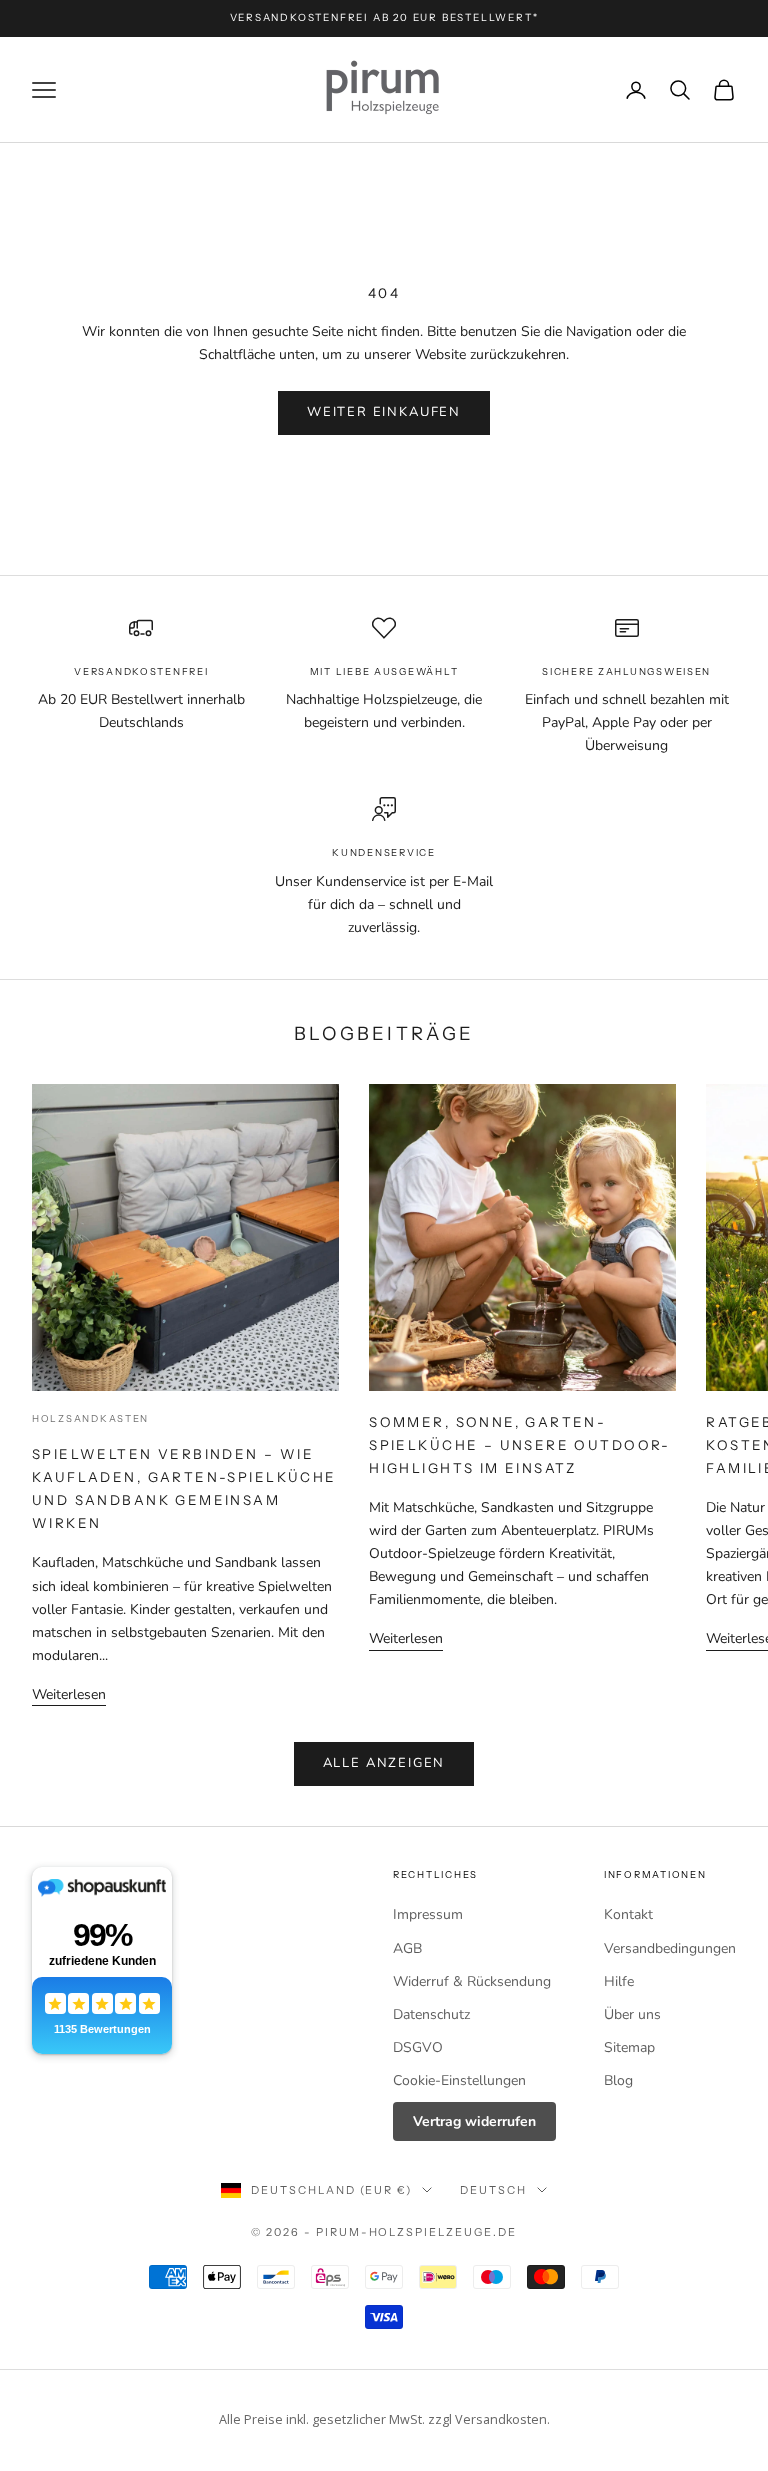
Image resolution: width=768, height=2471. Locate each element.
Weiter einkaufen (384, 412)
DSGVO (418, 2047)
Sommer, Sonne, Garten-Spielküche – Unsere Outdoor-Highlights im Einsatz (520, 1445)
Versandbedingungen (670, 1948)
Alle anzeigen (384, 1763)
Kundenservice (383, 852)
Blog (618, 2080)
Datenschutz (431, 2014)
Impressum (428, 1914)
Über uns (632, 2014)
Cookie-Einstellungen (459, 2080)
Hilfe (619, 1981)
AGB (407, 1948)
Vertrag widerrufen (474, 2121)
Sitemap (629, 2047)
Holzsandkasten (90, 1418)
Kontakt (628, 1914)
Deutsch (493, 2190)
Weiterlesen (69, 1694)
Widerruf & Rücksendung (472, 1981)
